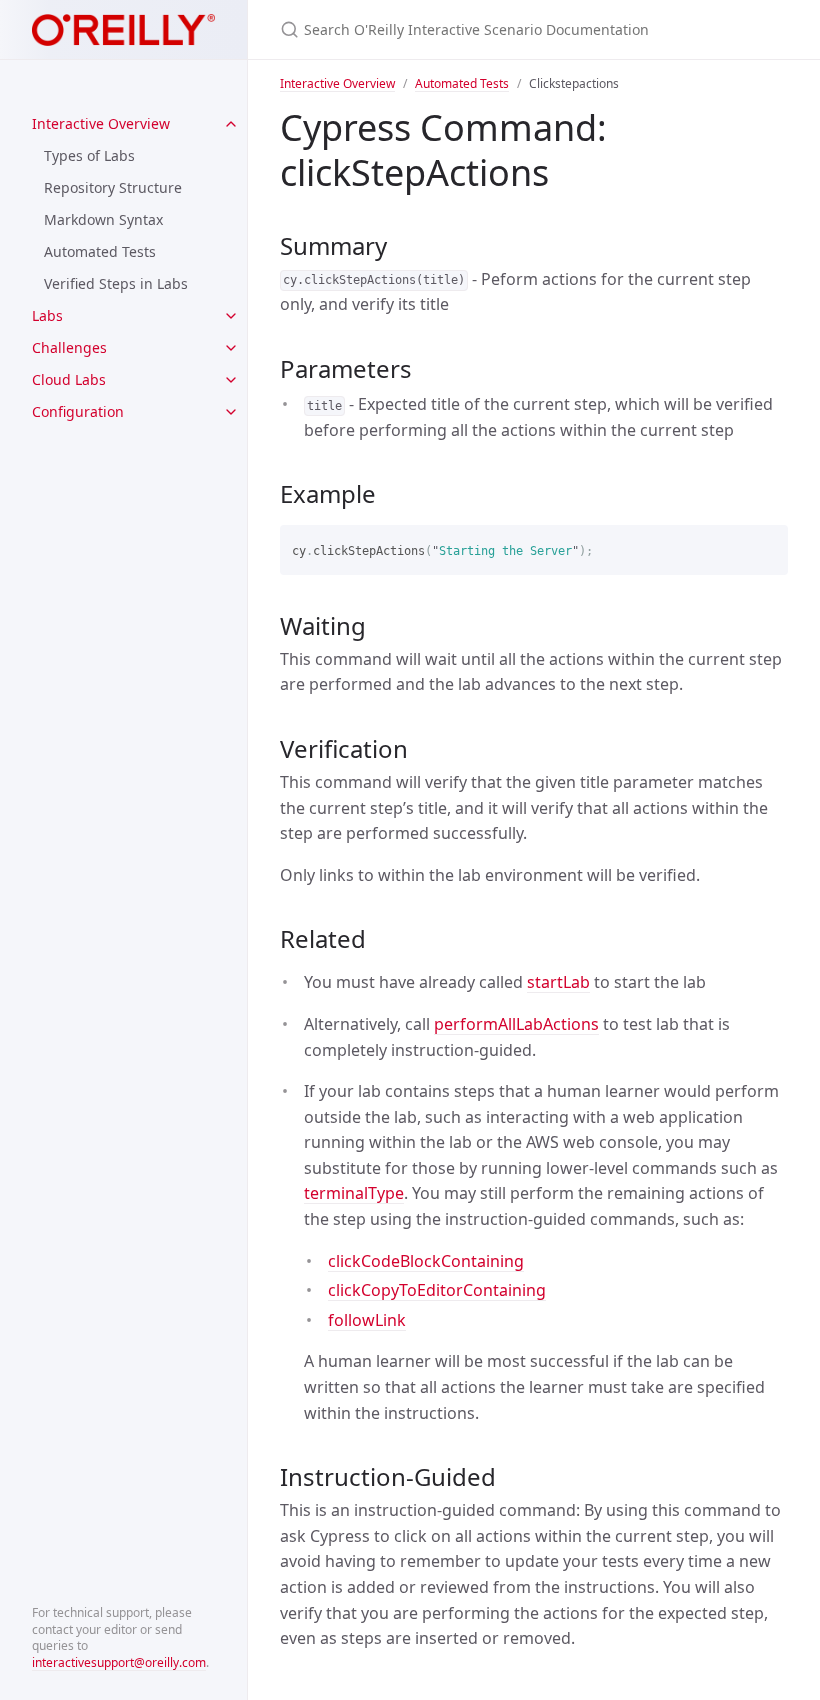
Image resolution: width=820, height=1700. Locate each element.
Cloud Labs (69, 379)
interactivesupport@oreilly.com (119, 1662)
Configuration (78, 411)
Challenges (69, 347)
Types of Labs (89, 155)
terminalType (354, 1193)
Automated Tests (100, 251)
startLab (558, 982)
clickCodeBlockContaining (426, 1261)
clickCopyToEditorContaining (437, 1290)
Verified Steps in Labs (116, 283)
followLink (367, 1320)
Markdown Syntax (103, 219)
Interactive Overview (101, 123)
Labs (47, 315)
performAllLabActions (516, 1024)
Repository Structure (113, 187)
